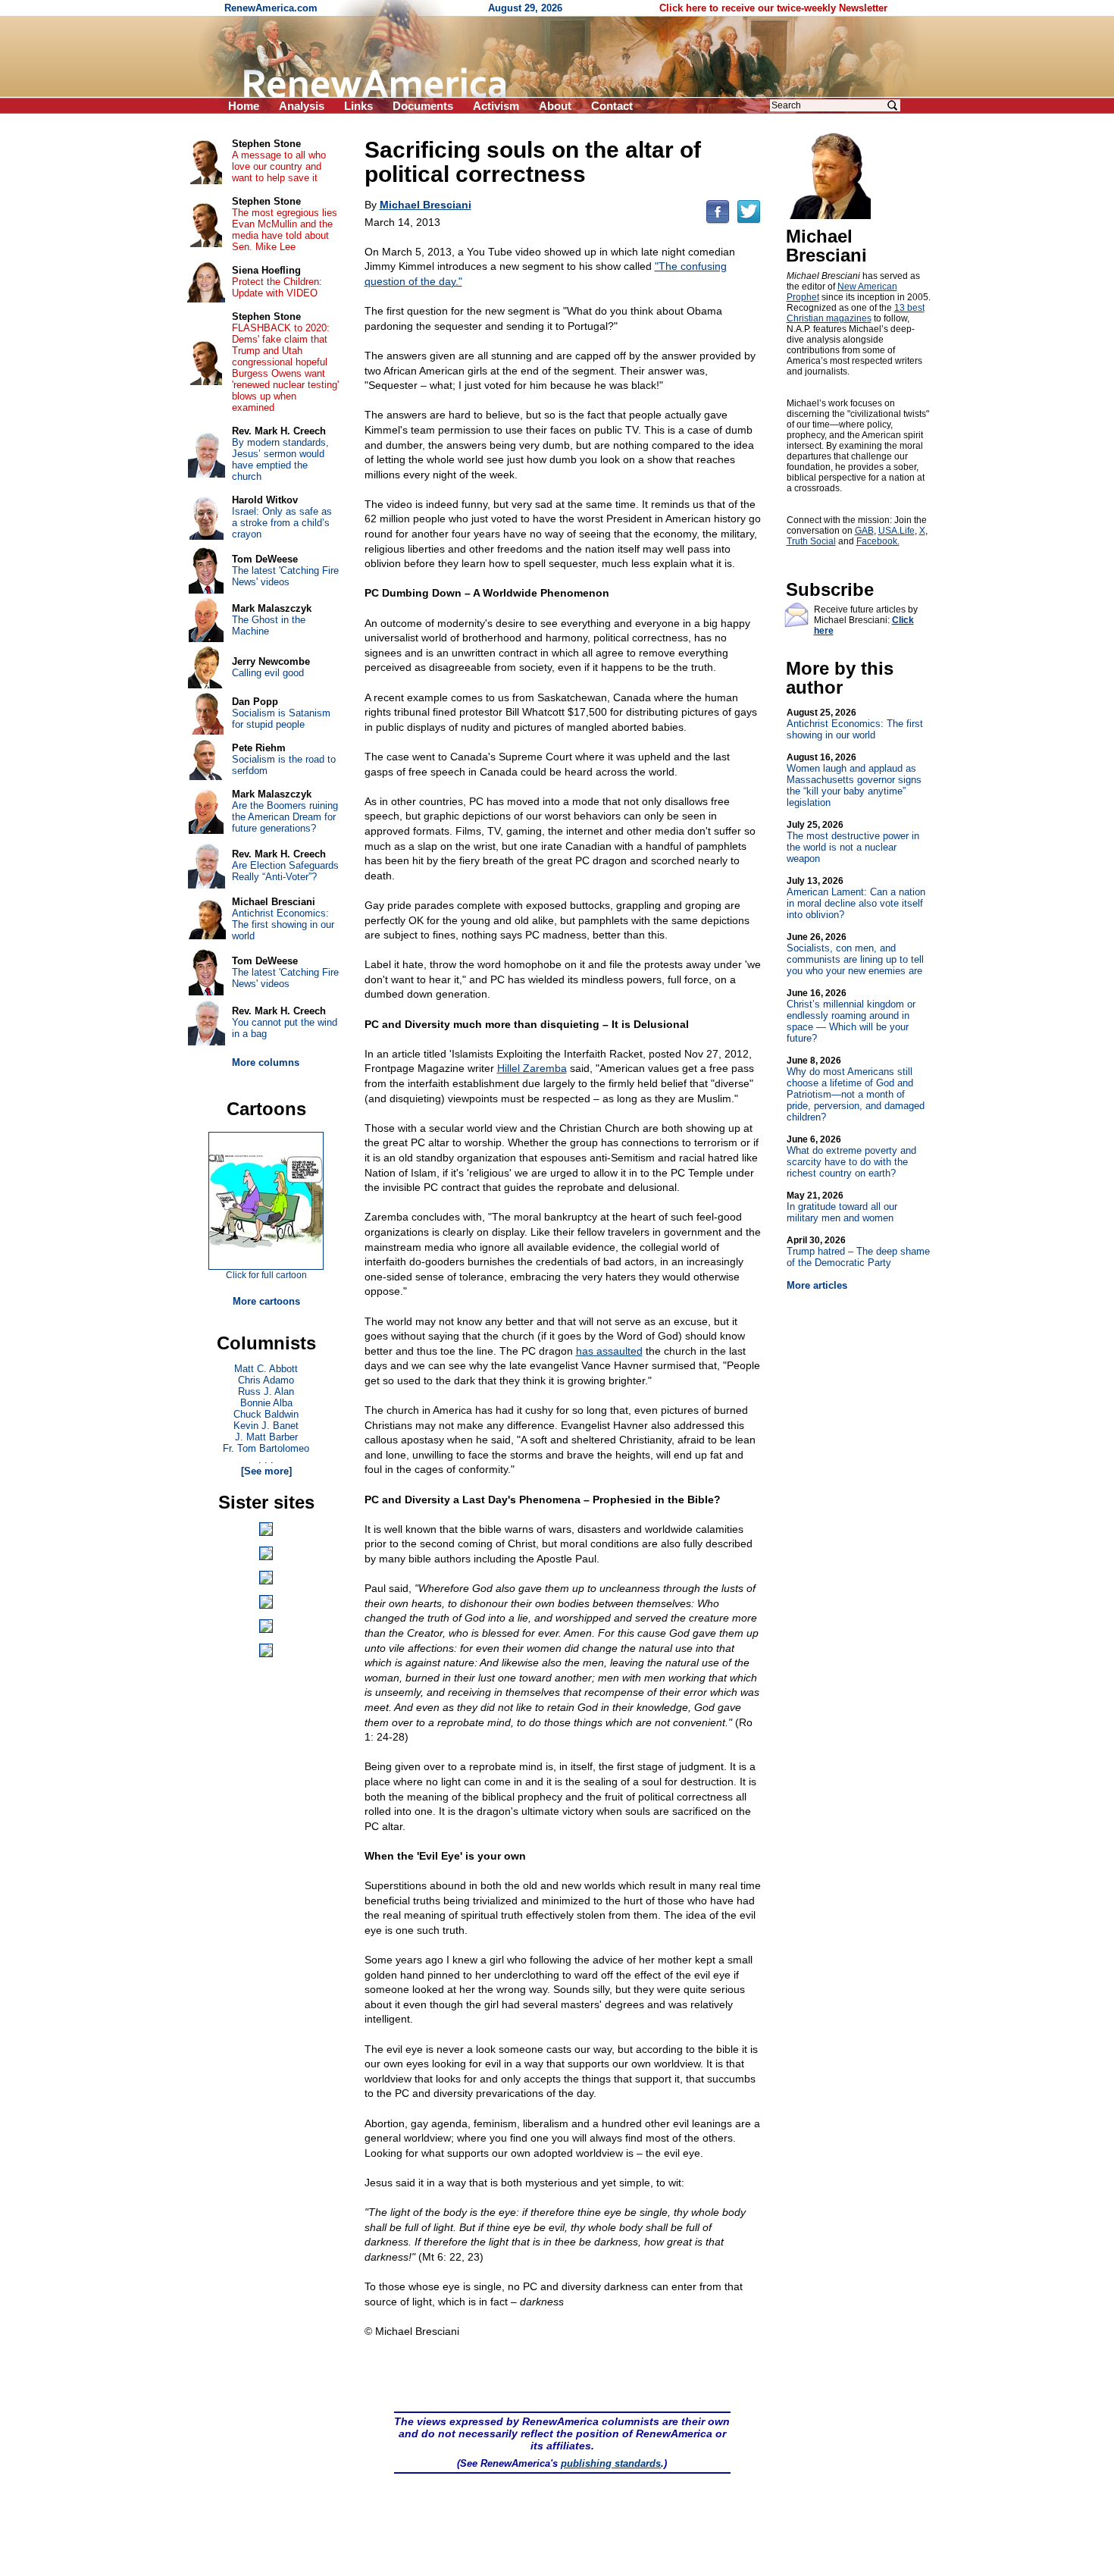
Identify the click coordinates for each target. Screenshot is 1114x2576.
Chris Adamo (266, 1380)
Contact (612, 106)
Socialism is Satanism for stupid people (281, 719)
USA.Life (897, 531)
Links (358, 106)
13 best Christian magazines (856, 313)
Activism (496, 106)
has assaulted (609, 1351)
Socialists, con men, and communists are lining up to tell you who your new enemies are (855, 954)
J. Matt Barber (266, 1437)
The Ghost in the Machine (269, 625)
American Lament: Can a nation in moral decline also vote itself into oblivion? (856, 898)
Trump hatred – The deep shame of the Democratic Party (858, 1252)
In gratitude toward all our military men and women (842, 1207)
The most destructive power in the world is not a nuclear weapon (853, 842)
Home (244, 106)
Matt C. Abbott (266, 1369)
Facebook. (878, 541)
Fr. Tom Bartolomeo (266, 1448)
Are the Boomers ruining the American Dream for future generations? (285, 817)
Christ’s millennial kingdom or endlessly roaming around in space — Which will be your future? (851, 1016)
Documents (423, 106)
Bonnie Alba (266, 1403)
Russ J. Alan (266, 1391)
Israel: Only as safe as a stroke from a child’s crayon (282, 523)
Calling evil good (268, 673)
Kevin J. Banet (266, 1426)
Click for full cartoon (266, 1275)
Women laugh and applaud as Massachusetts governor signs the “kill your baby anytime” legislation (854, 780)
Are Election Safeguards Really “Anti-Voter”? (285, 871)
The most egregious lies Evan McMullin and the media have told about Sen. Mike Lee (285, 230)
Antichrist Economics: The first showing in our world (855, 724)
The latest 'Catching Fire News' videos (285, 576)
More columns (266, 1062)
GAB (864, 531)
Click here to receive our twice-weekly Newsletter (773, 8)
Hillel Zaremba (532, 1068)
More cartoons (266, 1301)
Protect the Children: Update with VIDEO (277, 287)
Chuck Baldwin (266, 1414)
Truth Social (811, 541)
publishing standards (611, 2463)
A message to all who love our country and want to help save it (279, 166)
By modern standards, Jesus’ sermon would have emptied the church (280, 459)
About (555, 106)
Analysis (302, 106)
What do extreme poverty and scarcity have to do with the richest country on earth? (851, 1156)
